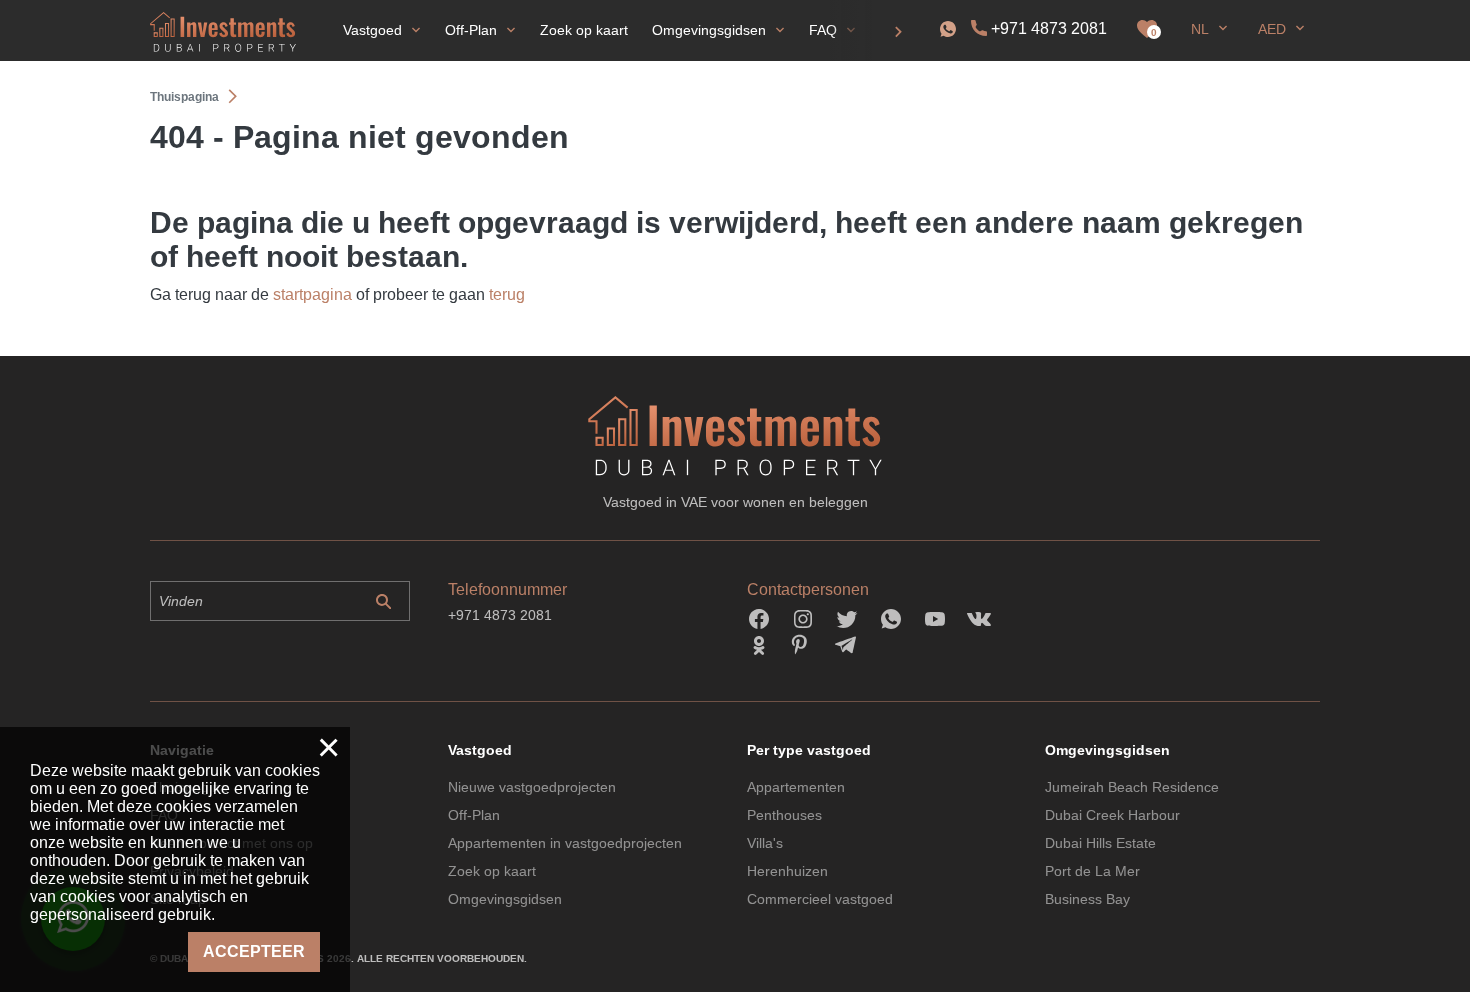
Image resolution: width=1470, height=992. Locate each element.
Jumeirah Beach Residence (1132, 787)
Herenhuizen (787, 871)
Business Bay (1087, 899)
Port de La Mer (1092, 871)
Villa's (765, 843)
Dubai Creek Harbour (1112, 815)
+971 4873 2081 (1049, 28)
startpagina (312, 294)
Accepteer (254, 951)
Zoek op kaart (492, 871)
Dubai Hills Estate (1100, 843)
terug (507, 294)
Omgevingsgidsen (505, 899)
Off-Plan (474, 815)
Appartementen (796, 787)
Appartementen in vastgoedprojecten (565, 843)
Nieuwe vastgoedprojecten (532, 787)
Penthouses (784, 815)
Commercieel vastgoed (820, 899)
